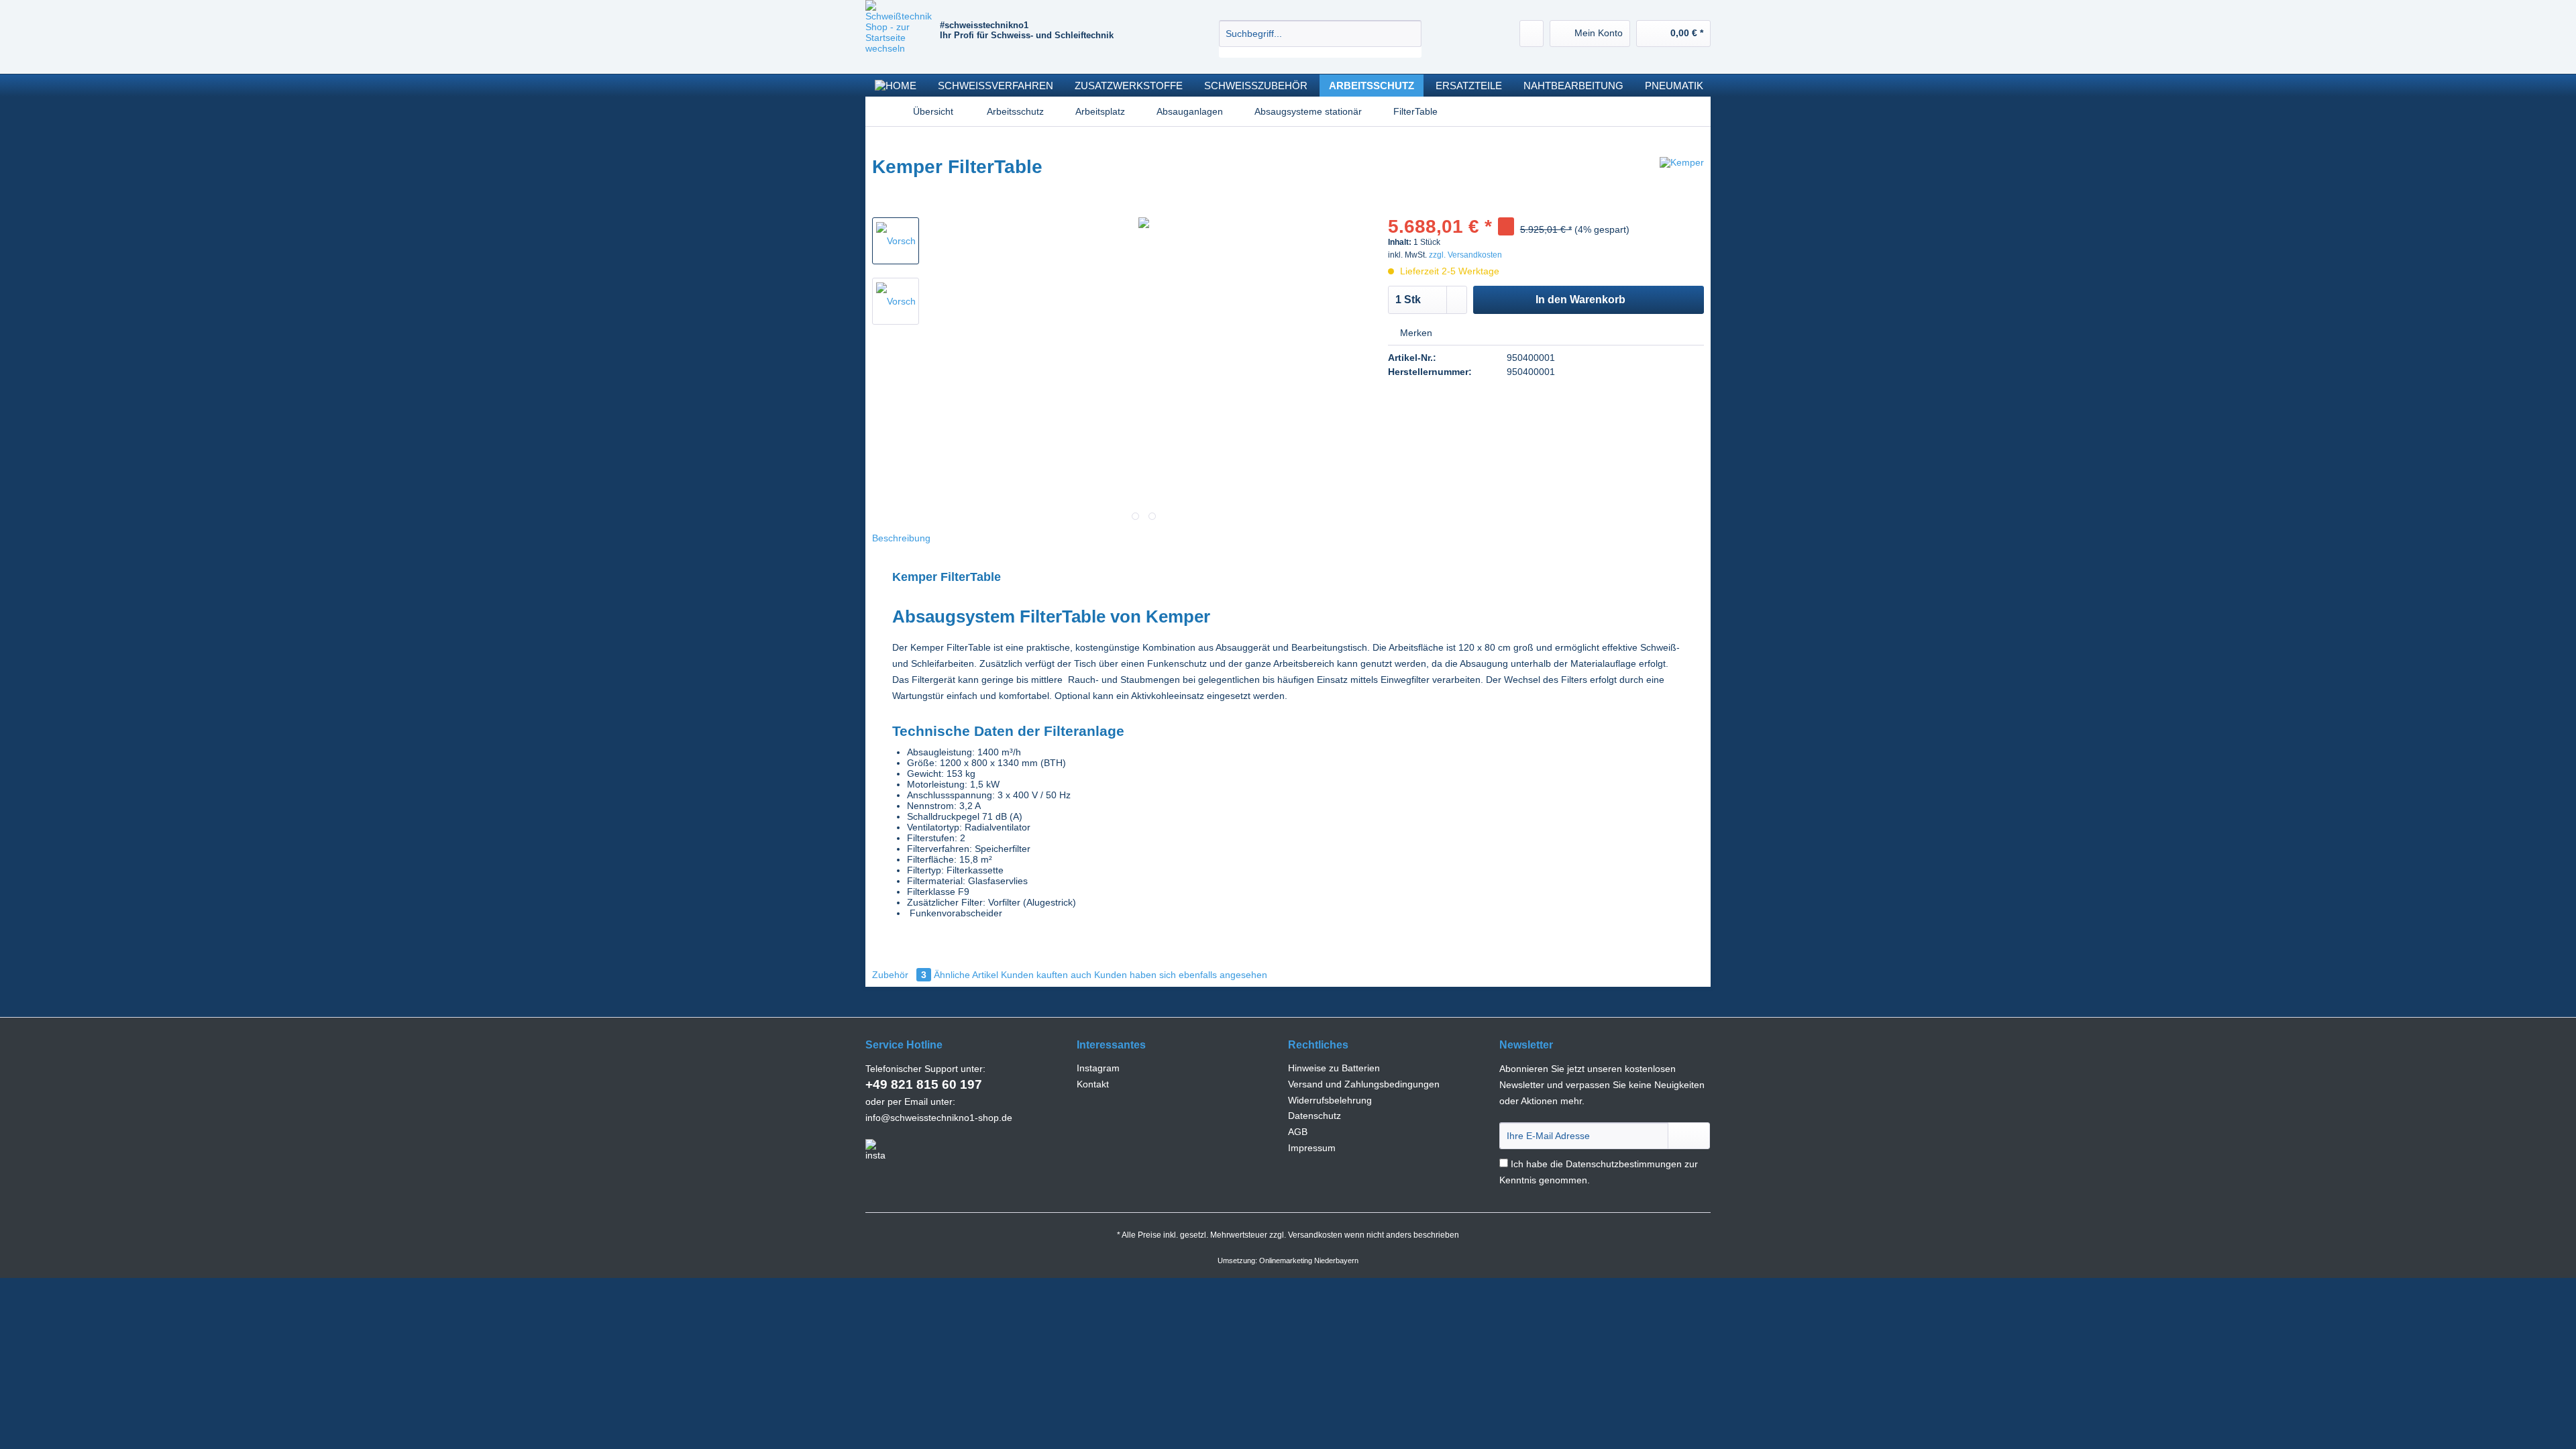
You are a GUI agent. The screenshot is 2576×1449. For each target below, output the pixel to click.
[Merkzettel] (1532, 34)
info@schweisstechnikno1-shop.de (939, 1118)
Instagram (1098, 1068)
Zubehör (899, 975)
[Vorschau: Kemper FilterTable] (896, 241)
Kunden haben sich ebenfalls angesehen (1181, 975)
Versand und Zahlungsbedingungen (1364, 1084)
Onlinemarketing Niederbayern (1309, 1260)
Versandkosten (1315, 1235)
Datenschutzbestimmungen (1624, 1164)
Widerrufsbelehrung (1330, 1100)
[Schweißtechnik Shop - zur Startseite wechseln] (903, 34)
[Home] (896, 86)
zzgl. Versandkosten (1465, 255)
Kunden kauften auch (1046, 975)
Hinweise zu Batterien (1334, 1068)
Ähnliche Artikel (966, 975)
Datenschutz (1314, 1116)
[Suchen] (1409, 34)
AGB (1298, 1132)
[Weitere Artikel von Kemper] (1682, 180)
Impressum (1312, 1148)
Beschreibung (901, 538)
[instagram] (875, 1150)
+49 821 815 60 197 (924, 1084)
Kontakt (1093, 1084)
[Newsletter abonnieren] (1689, 1136)
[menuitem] (1320, 39)
